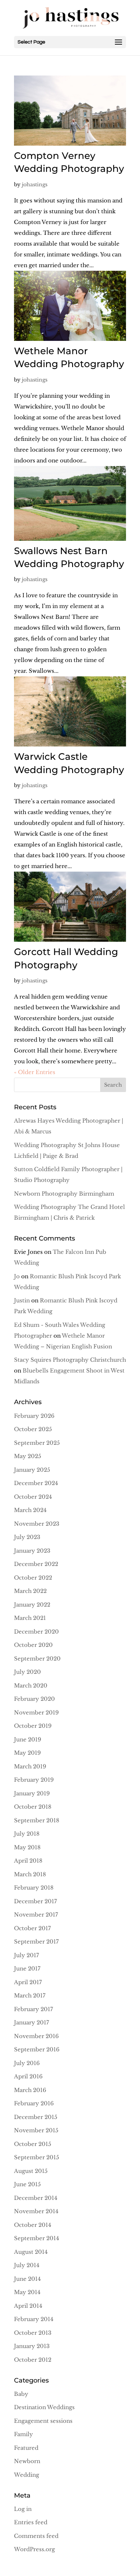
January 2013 (32, 2346)
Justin (22, 1300)
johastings (35, 184)
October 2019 (33, 1726)
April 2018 (28, 1861)
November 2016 (36, 2036)
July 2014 (27, 2265)
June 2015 (27, 2184)
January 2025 (32, 1470)
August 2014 (31, 2252)
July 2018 (27, 1834)
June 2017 (27, 1968)
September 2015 (37, 2157)
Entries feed (31, 2522)
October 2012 (33, 2360)
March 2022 (30, 1591)
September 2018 (37, 1820)
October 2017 (32, 1928)
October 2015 (33, 2144)
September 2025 (37, 1443)
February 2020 (34, 1699)
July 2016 (27, 2063)
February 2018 (34, 1888)
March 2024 (30, 1510)
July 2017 (27, 1955)
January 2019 (32, 1793)
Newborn (27, 2461)
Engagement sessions (43, 2421)
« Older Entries (35, 1072)
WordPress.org (34, 2549)
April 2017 (28, 1982)
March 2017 (30, 1995)
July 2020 (27, 1672)
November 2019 (36, 1712)
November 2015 (36, 2130)
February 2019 (34, 1780)
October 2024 (33, 1497)
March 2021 (30, 1618)
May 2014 (27, 2292)
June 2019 (28, 1739)
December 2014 (36, 2198)
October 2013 (33, 2333)
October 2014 (33, 2225)
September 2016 (37, 2049)
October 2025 (33, 1429)
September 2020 (37, 1659)
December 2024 (36, 1483)
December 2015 (36, 2117)
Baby (21, 2394)
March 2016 (30, 2090)
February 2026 (34, 1416)
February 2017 (34, 2009)
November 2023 (37, 1524)
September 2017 (36, 1942)
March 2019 (30, 1766)
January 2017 (32, 2022)
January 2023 (32, 1551)
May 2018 (27, 1847)
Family (24, 2434)
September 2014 (37, 2238)
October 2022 (33, 1578)
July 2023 (27, 1537)
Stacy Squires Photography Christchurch (70, 1360)
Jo (17, 1276)
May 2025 (28, 1456)
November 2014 (36, 2211)
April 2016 (28, 2076)
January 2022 (32, 1605)
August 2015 (31, 2171)
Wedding (27, 2475)
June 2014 (27, 2279)
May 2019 (27, 1753)
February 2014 (34, 2319)
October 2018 (33, 1807)
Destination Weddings (44, 2407)
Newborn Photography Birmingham (64, 1194)
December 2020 (36, 1632)
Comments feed (36, 2536)
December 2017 (36, 1901)
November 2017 (36, 1915)
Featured (26, 2448)
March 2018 (30, 1874)
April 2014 (28, 2306)
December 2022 (36, 1564)
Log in (23, 2509)
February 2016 (34, 2103)
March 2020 (31, 1686)
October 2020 (33, 1645)
